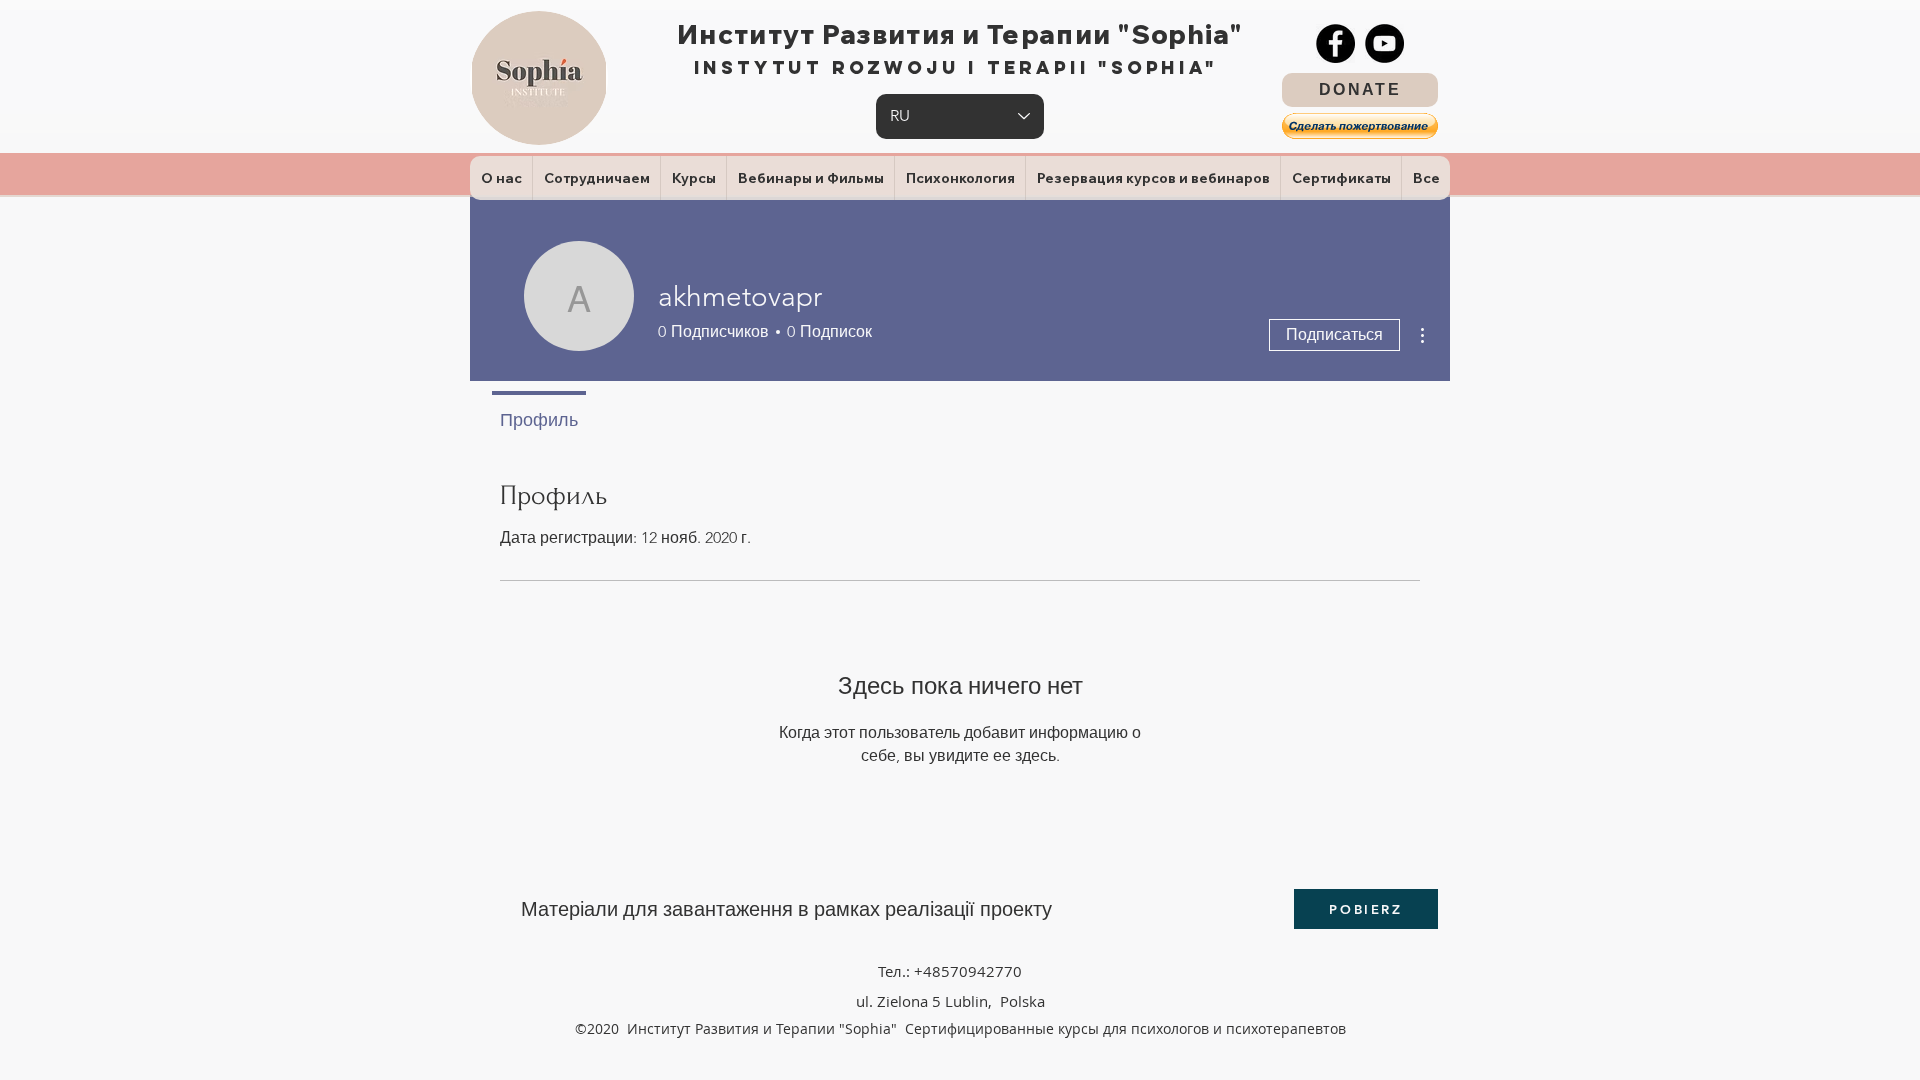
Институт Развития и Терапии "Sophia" (960, 34)
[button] (1360, 126)
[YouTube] (1384, 43)
